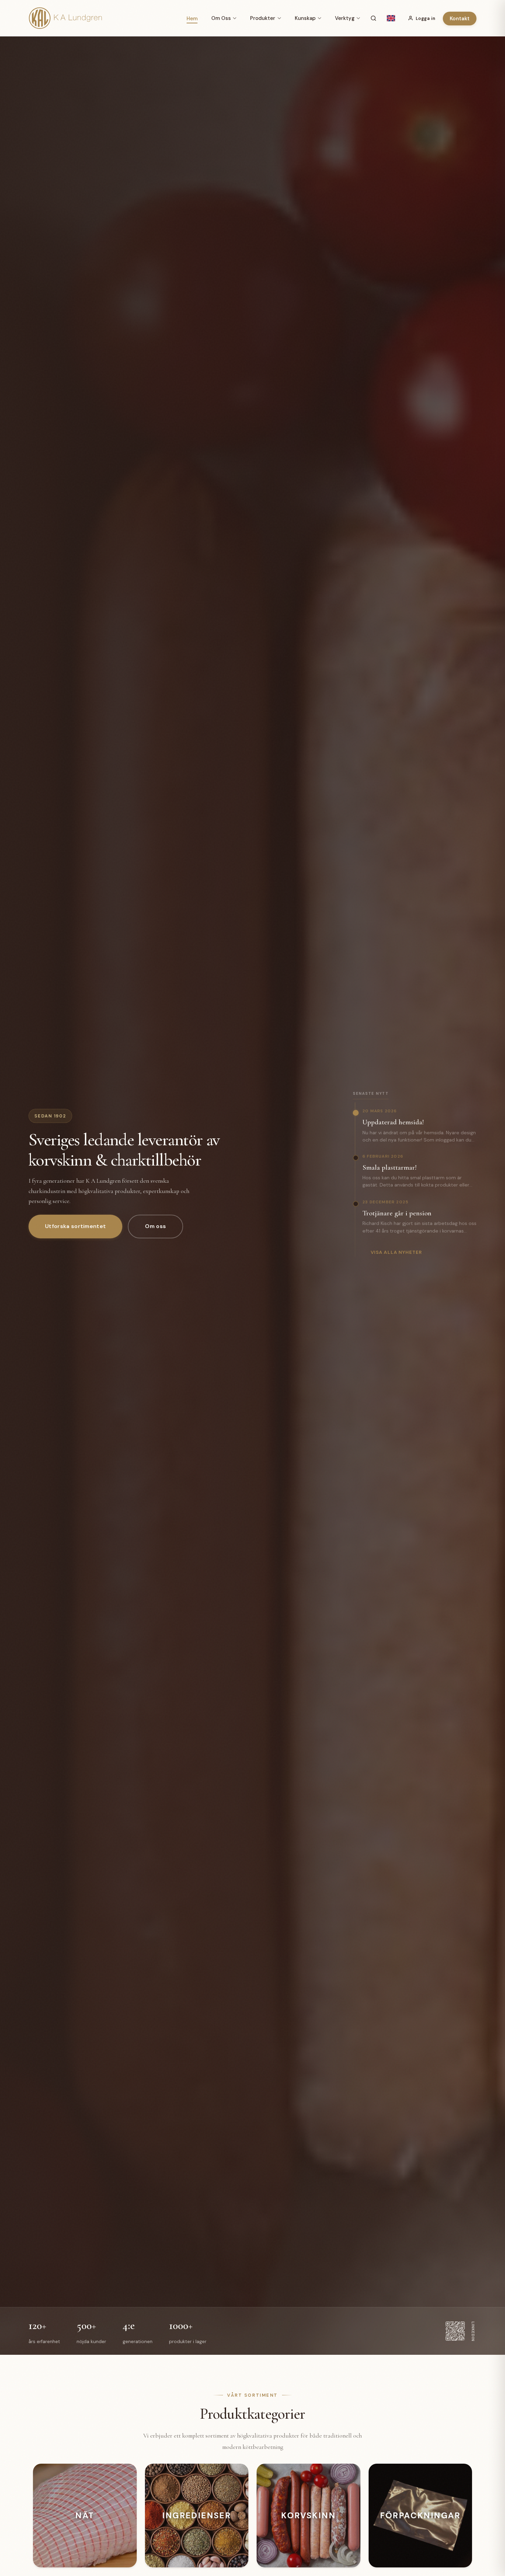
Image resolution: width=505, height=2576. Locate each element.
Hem (192, 19)
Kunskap (305, 18)
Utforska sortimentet (75, 1226)
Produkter (263, 18)
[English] (391, 18)
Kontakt (460, 19)
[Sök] (373, 18)
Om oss (155, 1226)
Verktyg (345, 18)
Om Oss (221, 18)
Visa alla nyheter (396, 1252)
